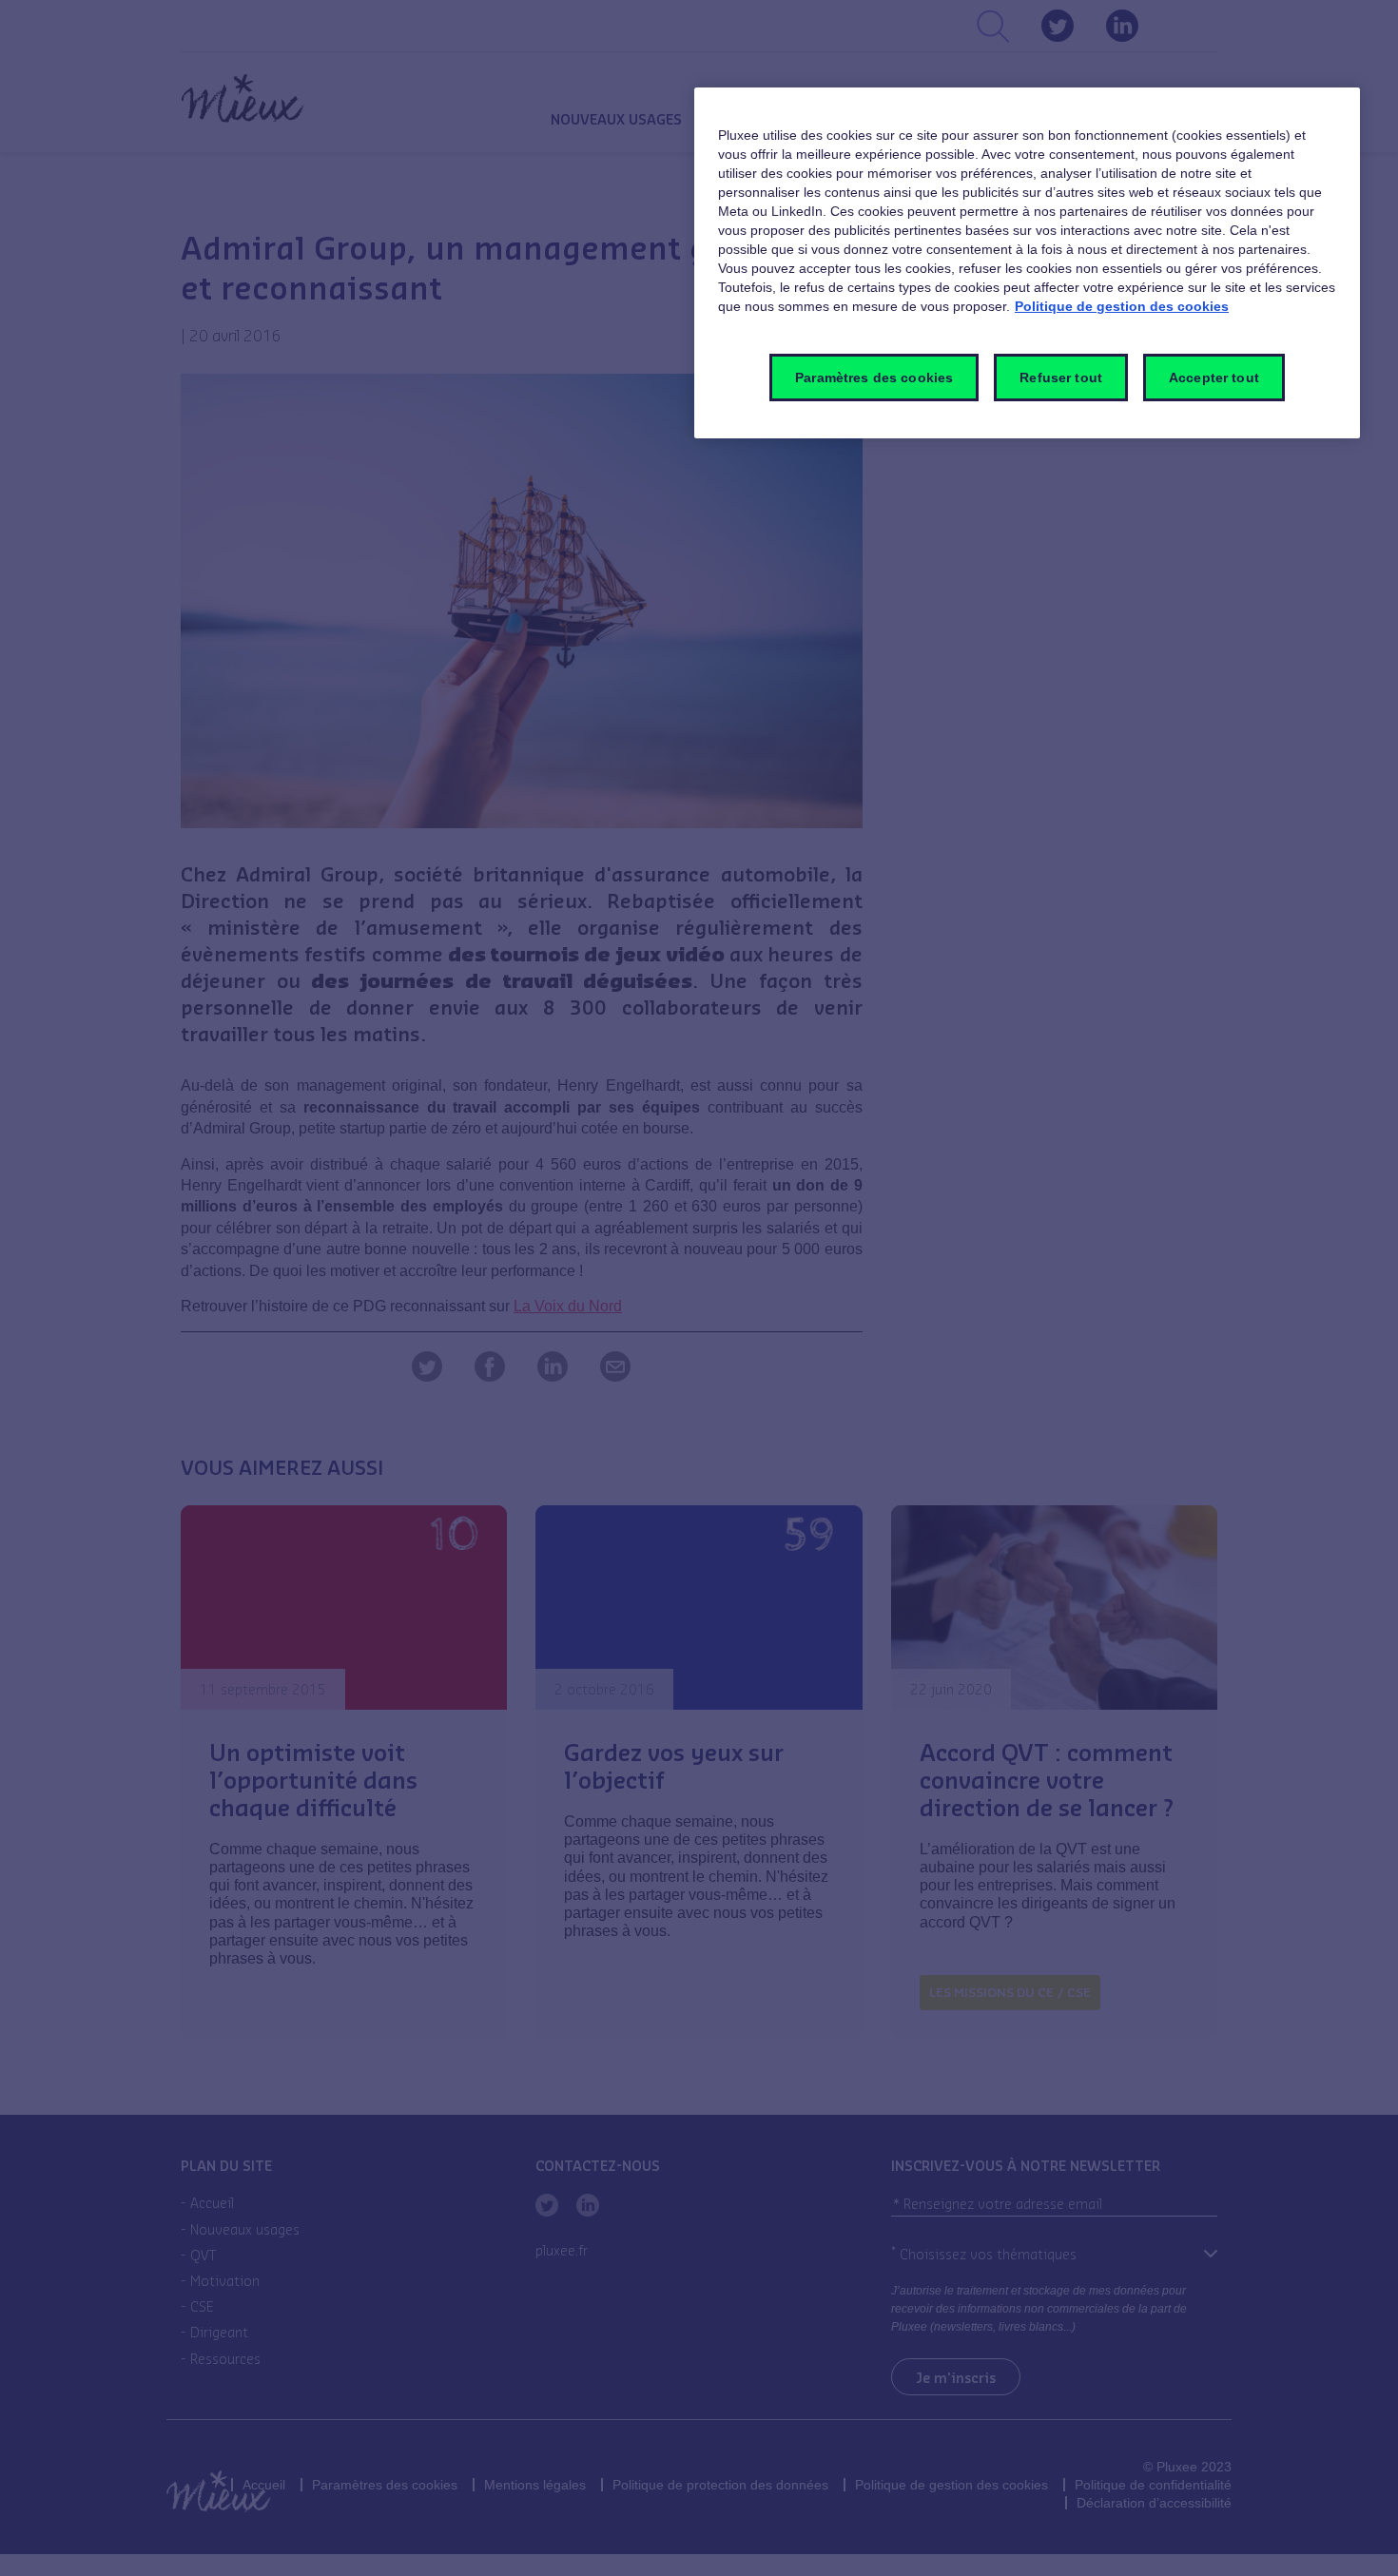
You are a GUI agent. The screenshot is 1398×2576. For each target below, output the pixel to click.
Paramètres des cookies (874, 378)
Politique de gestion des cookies (1122, 306)
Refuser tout (1061, 378)
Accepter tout (1214, 378)
